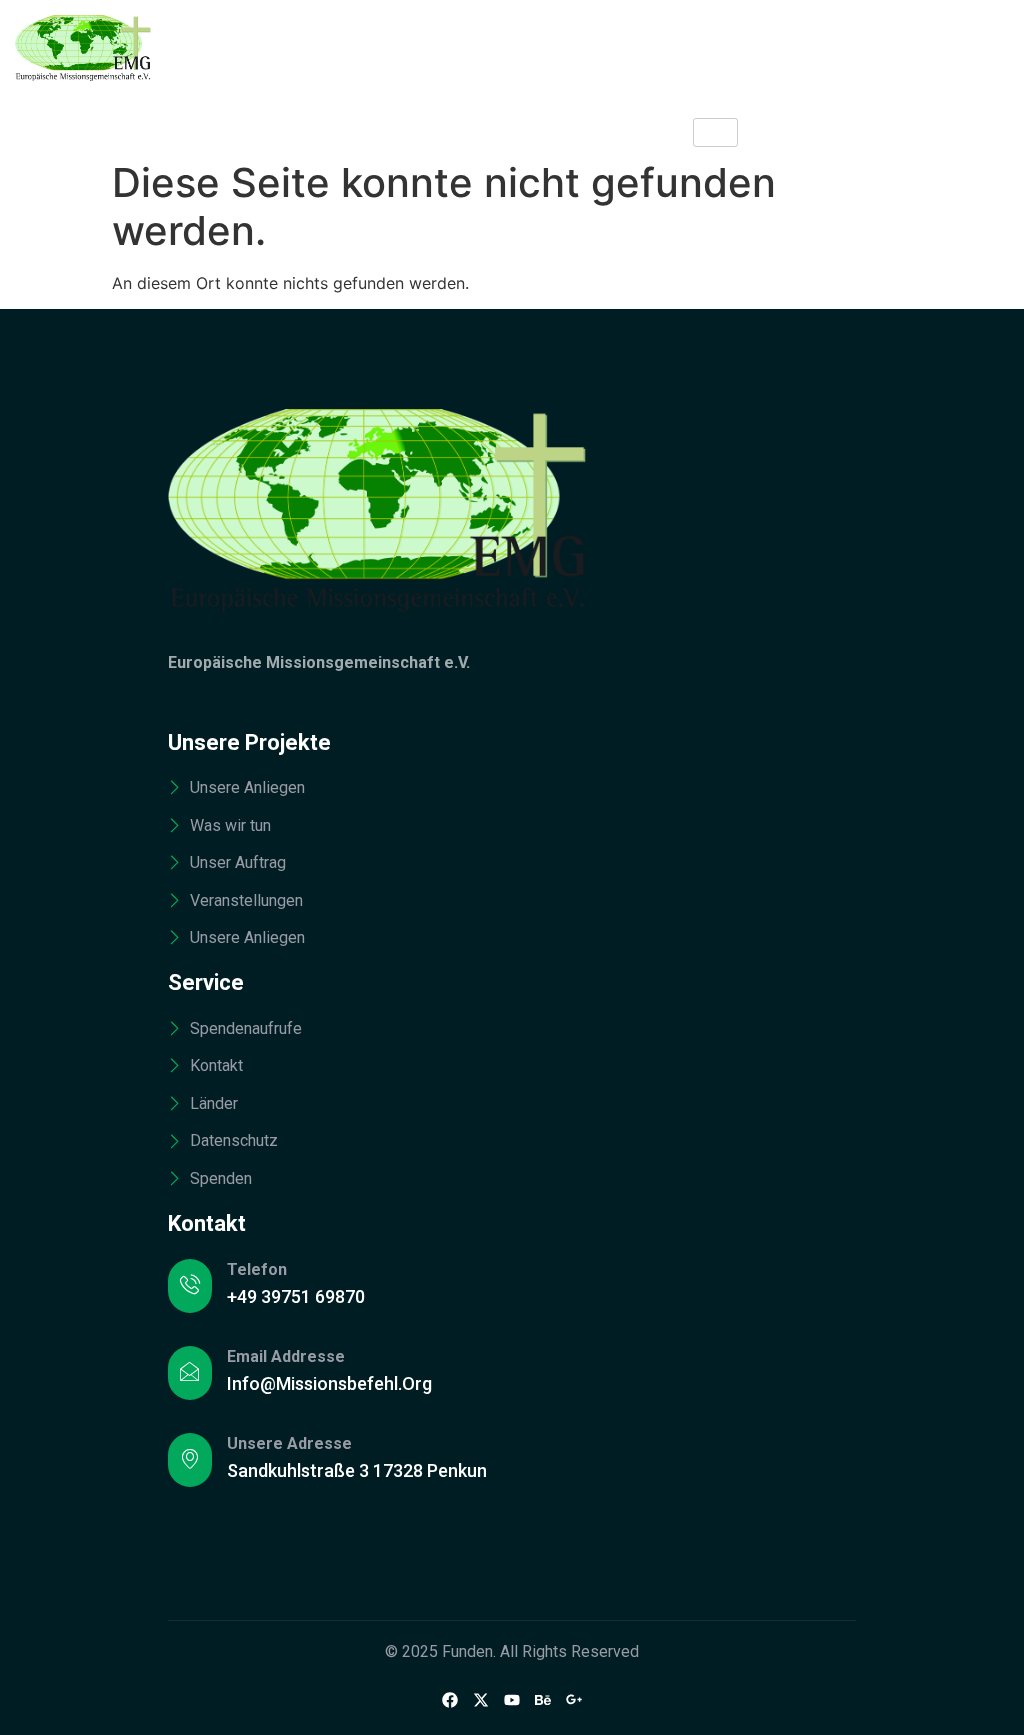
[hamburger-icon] (715, 132)
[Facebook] (450, 1699)
